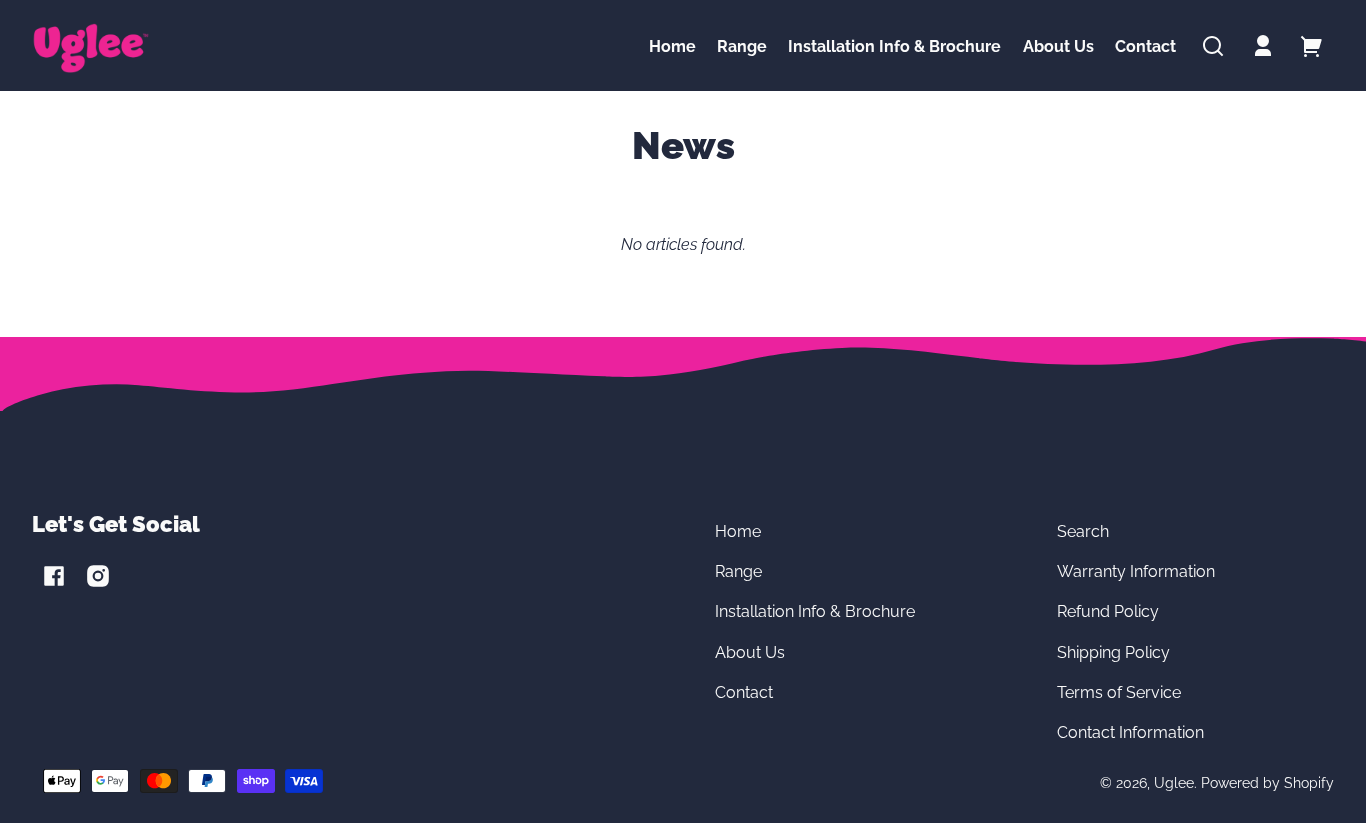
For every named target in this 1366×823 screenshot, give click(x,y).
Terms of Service (1119, 692)
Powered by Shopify (1267, 782)
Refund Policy (1108, 611)
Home (738, 531)
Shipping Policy (1113, 652)
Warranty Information (1136, 571)
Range (738, 571)
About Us (750, 652)
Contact (744, 692)
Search (1083, 531)
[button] (1213, 46)
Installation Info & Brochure (815, 611)
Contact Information (1130, 732)
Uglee (1174, 782)
